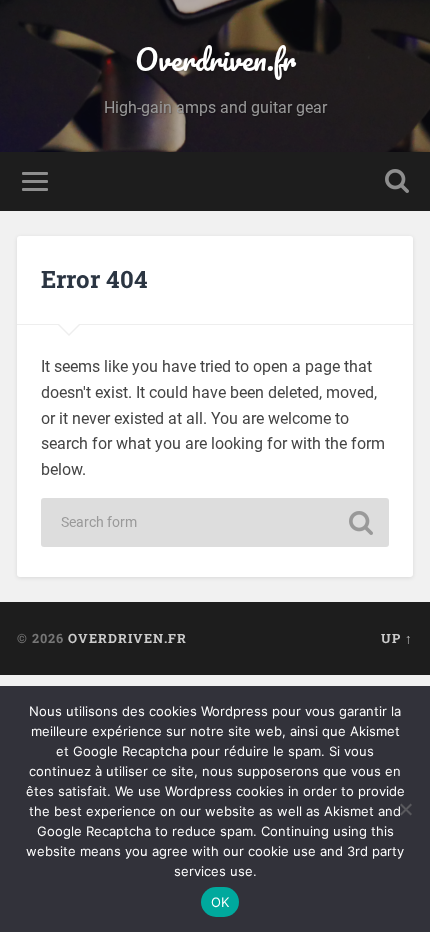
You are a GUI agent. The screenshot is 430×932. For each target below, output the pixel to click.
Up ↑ (397, 638)
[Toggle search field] (397, 181)
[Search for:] (215, 522)
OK (220, 902)
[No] (405, 809)
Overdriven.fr (215, 59)
